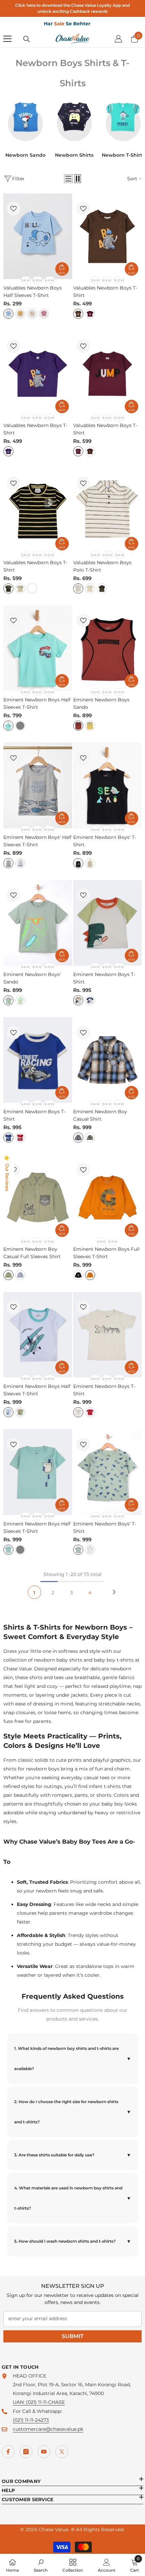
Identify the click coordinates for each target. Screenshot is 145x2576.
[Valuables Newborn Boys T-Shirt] (108, 236)
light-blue (8, 314)
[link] (41, 2565)
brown (78, 314)
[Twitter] (62, 2452)
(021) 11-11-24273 (31, 2420)
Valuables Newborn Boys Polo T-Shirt (102, 566)
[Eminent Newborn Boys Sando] (108, 648)
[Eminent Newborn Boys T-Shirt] (108, 923)
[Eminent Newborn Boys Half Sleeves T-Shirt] (38, 648)
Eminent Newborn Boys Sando (101, 703)
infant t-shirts (105, 1786)
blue (78, 1138)
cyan (8, 726)
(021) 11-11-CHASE (45, 2402)
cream (20, 588)
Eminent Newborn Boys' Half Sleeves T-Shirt (37, 841)
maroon (90, 314)
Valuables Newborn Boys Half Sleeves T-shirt (33, 292)
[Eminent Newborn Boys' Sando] (38, 923)
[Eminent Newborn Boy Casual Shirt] (108, 1060)
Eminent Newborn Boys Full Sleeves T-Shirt (106, 1253)
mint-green (20, 1000)
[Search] (27, 39)
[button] (68, 179)
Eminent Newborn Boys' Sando (32, 978)
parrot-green (78, 1000)
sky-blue (20, 1275)
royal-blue (90, 1000)
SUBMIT (73, 2336)
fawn (32, 314)
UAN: (19, 2402)
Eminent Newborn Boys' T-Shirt (105, 841)
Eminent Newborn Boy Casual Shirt (100, 1115)
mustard (20, 314)
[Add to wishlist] (13, 209)
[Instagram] (26, 2452)
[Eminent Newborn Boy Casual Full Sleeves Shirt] (38, 1197)
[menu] (7, 39)
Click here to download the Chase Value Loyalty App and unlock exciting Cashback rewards (72, 8)
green (90, 1138)
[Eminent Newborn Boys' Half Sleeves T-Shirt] (38, 785)
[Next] (114, 1592)
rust (78, 726)
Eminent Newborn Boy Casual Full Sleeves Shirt (32, 1253)
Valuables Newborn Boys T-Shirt (105, 292)
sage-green (8, 1275)
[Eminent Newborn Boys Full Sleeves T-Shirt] (108, 1197)
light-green (8, 1000)
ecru (90, 863)
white (20, 863)
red (20, 1138)
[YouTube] (44, 2452)
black (8, 588)
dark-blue (8, 1138)
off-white (8, 1412)
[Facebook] (8, 2452)
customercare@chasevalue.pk (48, 2429)
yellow (90, 726)
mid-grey (20, 1550)
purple (8, 451)
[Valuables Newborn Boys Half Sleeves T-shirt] (38, 236)
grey (20, 726)
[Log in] (118, 39)
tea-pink (44, 314)
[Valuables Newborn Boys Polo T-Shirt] (108, 511)
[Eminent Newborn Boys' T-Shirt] (108, 785)
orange (90, 1275)
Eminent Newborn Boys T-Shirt (104, 978)
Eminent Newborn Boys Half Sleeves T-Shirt (37, 703)
